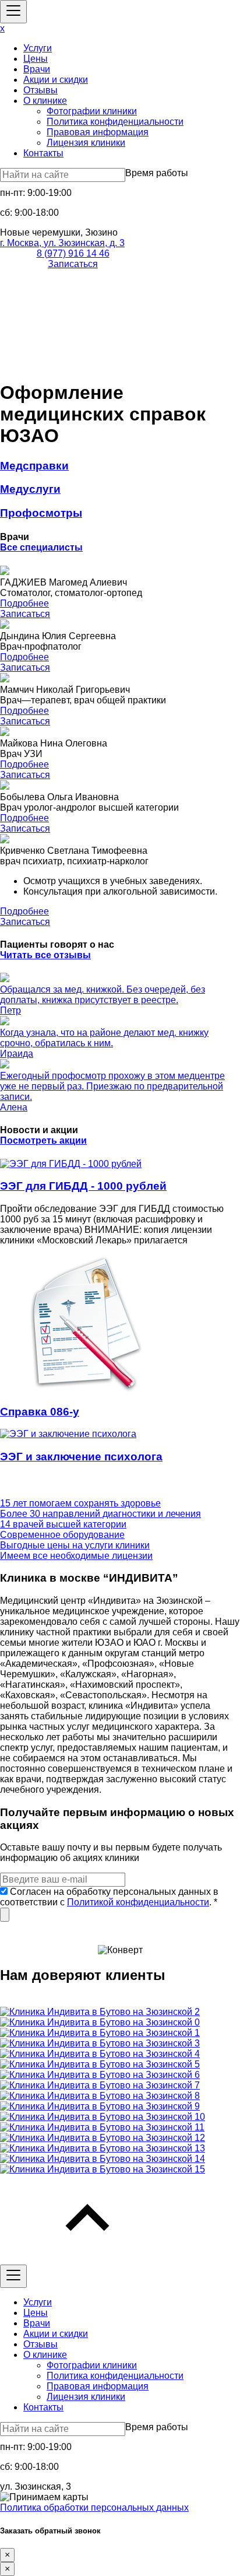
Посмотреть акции (43, 1140)
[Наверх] (87, 2259)
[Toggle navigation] (13, 12)
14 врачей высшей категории (63, 1524)
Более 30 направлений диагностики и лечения (100, 1514)
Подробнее (24, 603)
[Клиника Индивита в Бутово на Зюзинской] (100, 2012)
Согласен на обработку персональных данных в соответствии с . (109, 1897)
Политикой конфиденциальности (138, 1902)
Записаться (73, 264)
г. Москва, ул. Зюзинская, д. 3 (62, 243)
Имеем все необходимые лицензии (76, 1556)
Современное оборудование (62, 1535)
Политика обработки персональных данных (94, 2507)
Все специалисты (41, 547)
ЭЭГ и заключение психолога (81, 1457)
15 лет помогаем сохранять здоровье (80, 1503)
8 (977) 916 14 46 (73, 253)
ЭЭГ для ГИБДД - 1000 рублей (83, 1186)
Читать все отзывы (45, 955)
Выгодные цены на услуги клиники (75, 1545)
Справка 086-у (40, 1412)
